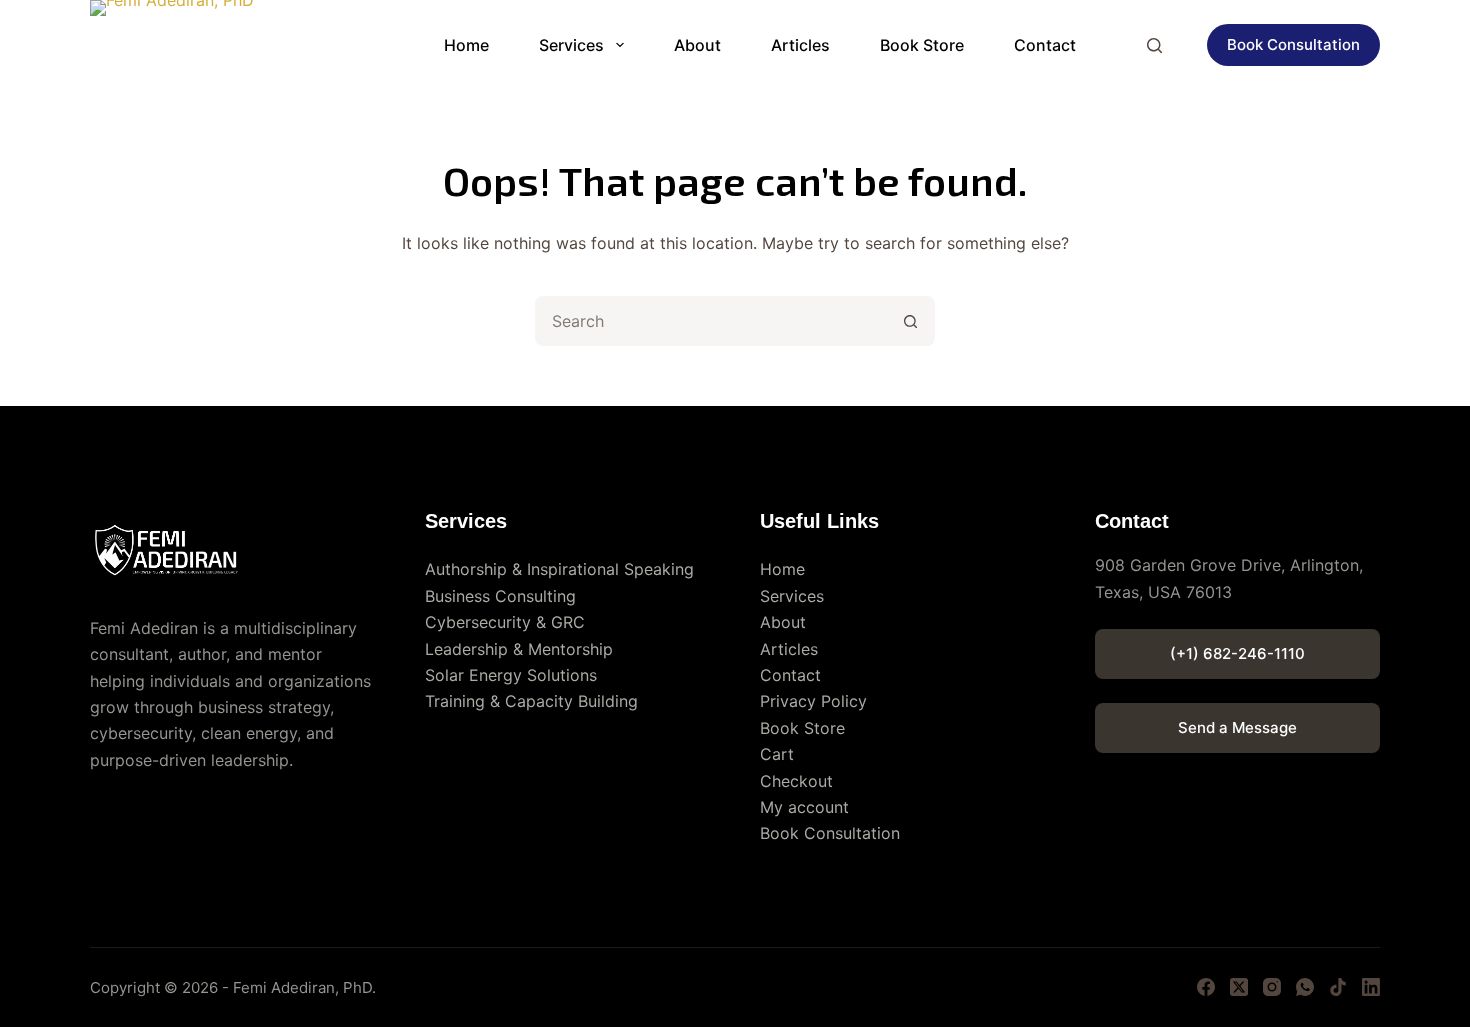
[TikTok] (1338, 987)
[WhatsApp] (1305, 987)
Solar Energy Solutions (511, 675)
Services (571, 45)
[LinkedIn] (1371, 987)
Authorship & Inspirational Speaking (559, 569)
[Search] (1154, 45)
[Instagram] (1272, 987)
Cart (777, 754)
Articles (800, 45)
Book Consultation (1293, 44)
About (697, 45)
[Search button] (910, 321)
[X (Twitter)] (1239, 987)
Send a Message (1237, 727)
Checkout (796, 781)
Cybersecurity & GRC (505, 622)
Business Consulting (500, 596)
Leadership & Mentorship (519, 649)
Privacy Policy (813, 701)
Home (466, 45)
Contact (1045, 45)
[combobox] (712, 321)
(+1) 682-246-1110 (1237, 653)
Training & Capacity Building (531, 701)
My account (804, 807)
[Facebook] (1206, 987)
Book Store (922, 45)
